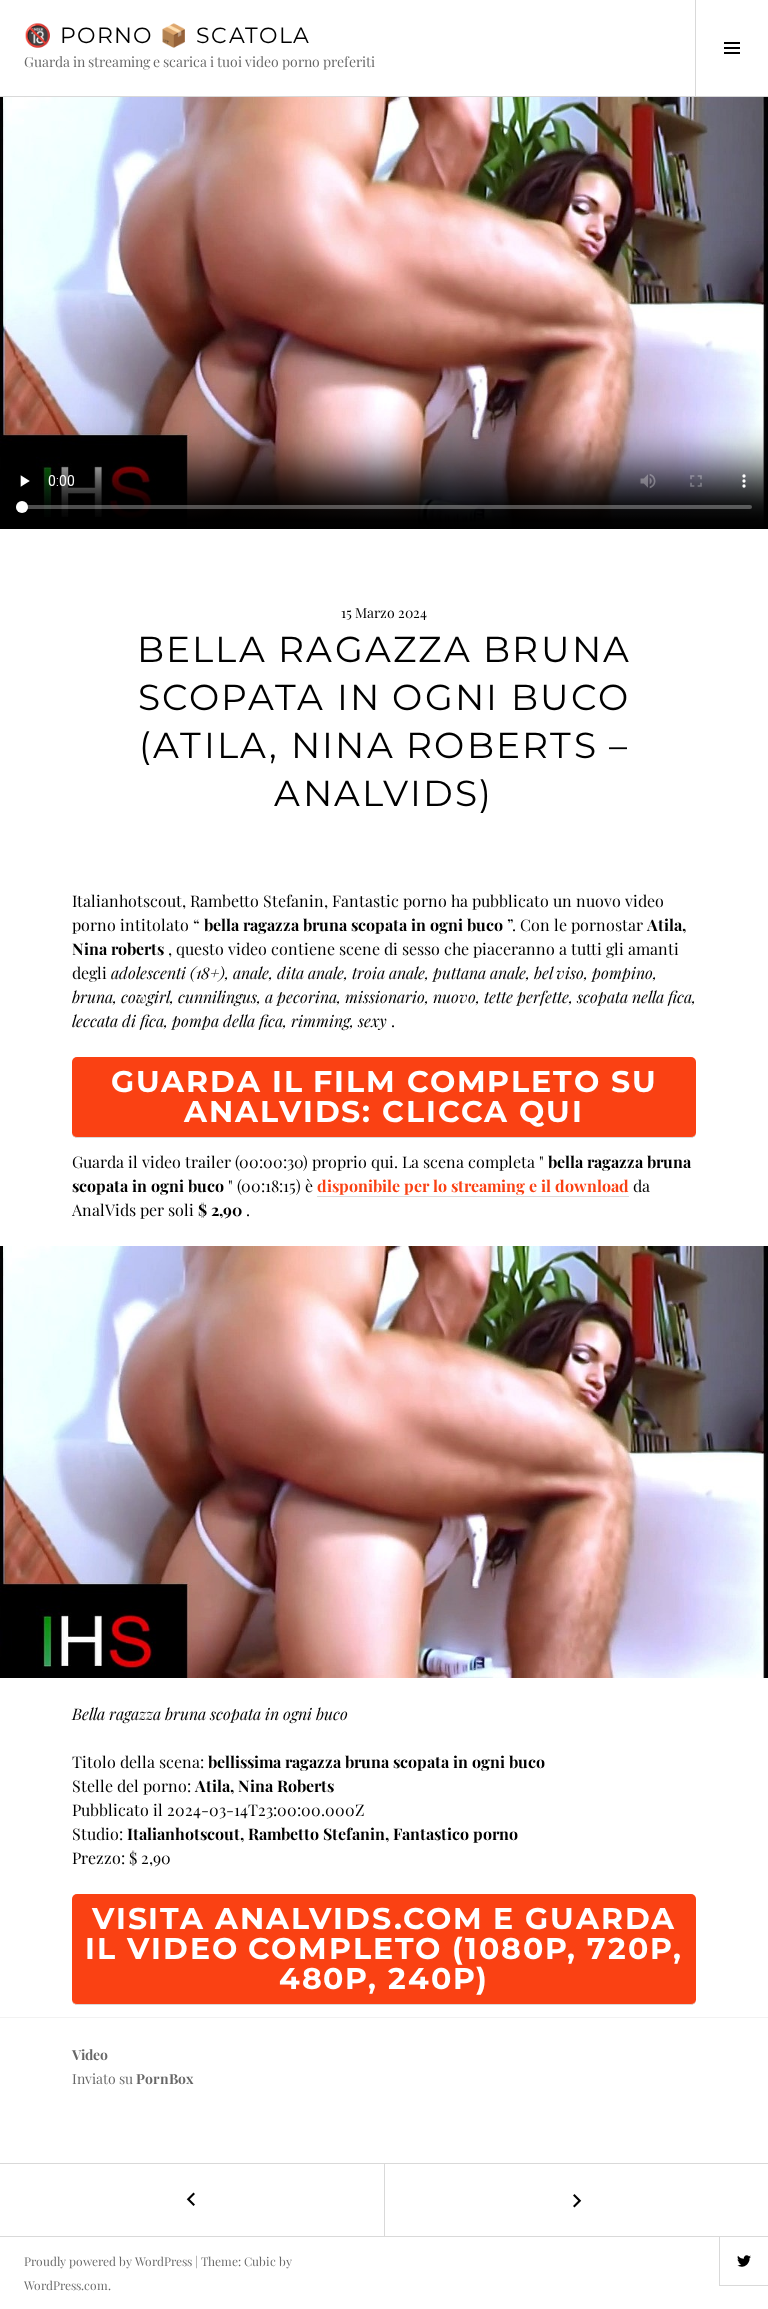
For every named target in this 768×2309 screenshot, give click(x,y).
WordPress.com (66, 2285)
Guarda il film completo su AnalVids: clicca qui (384, 1096)
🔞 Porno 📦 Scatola (167, 35)
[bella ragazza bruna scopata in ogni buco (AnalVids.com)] (384, 1462)
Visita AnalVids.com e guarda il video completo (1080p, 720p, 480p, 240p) (383, 1948)
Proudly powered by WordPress (108, 2261)
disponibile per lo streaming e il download (473, 1185)
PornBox (165, 2078)
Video (90, 2054)
